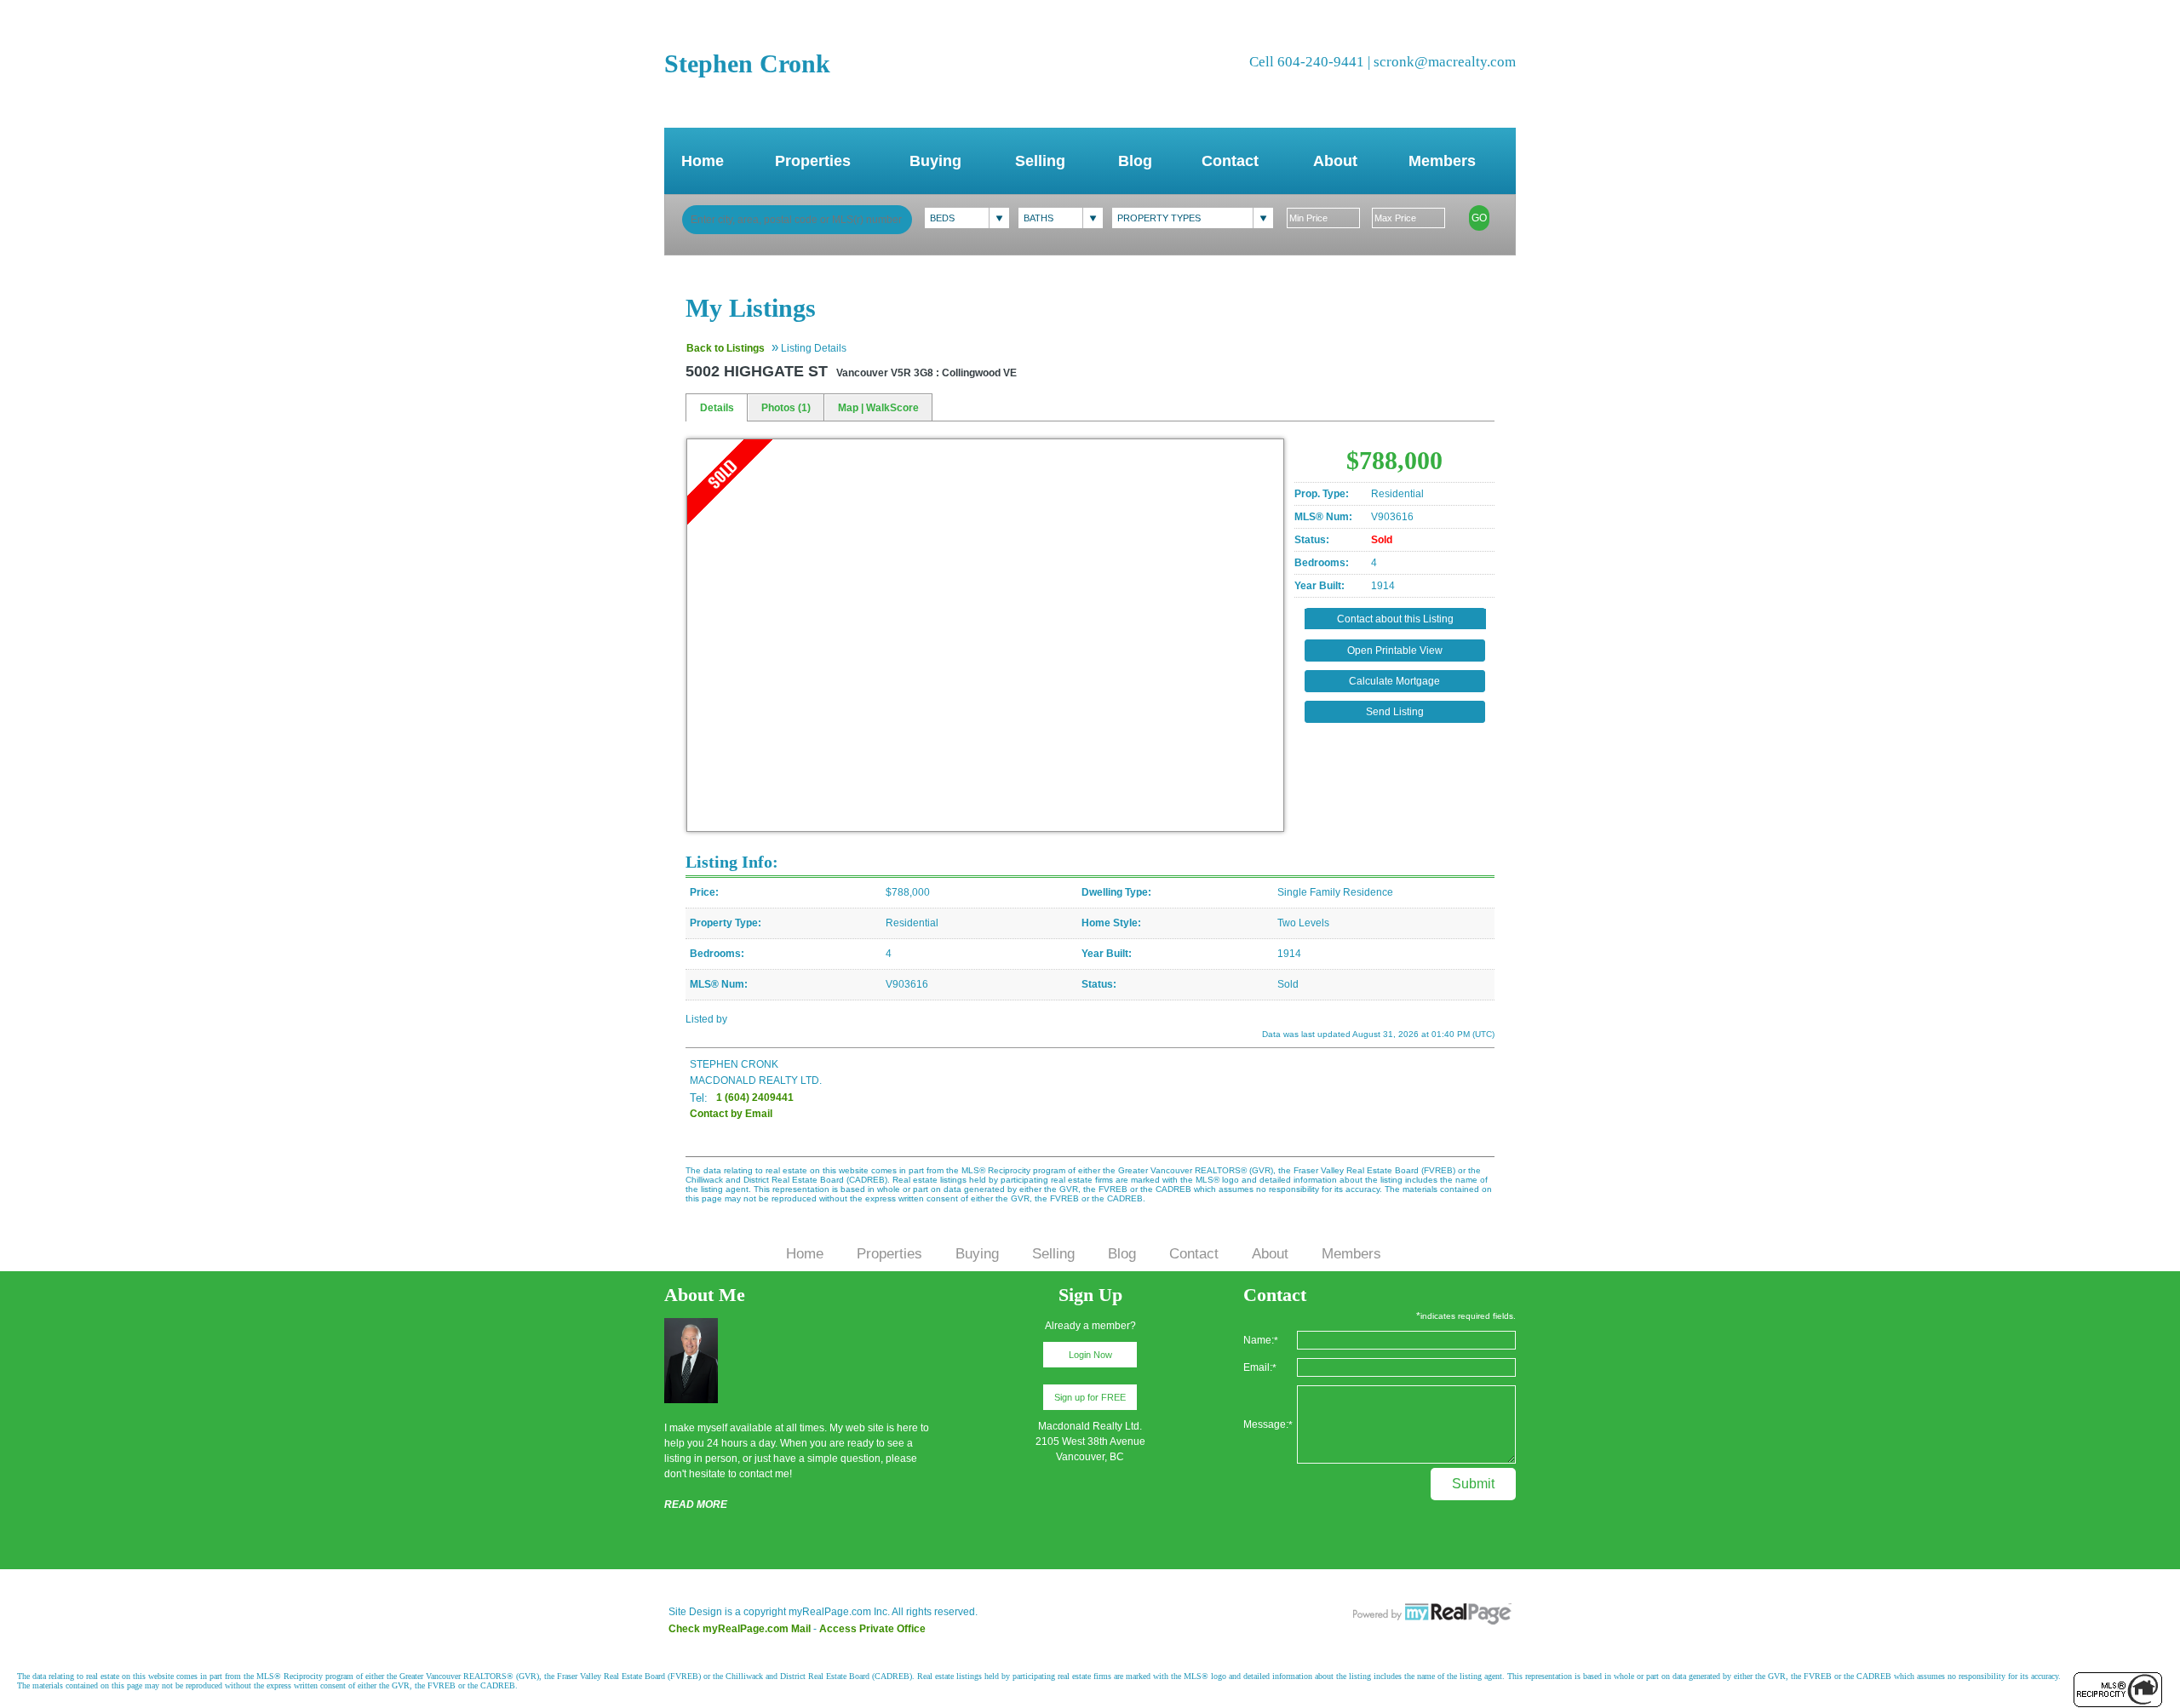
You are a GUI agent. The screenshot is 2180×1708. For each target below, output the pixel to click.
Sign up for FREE (1090, 1397)
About (1335, 161)
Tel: (699, 1098)
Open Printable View (1395, 651)
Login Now (1090, 1355)
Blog (1135, 161)
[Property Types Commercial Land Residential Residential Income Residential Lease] (1193, 218)
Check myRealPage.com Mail (740, 1629)
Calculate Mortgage (1394, 681)
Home (703, 161)
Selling (1040, 161)
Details (717, 408)
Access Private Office (872, 1629)
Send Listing (1395, 712)
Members (1442, 161)
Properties (813, 161)
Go (1479, 218)
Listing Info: (732, 862)
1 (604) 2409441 (755, 1098)
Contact (1230, 161)
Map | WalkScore (878, 408)
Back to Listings (726, 348)
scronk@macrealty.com (1445, 62)
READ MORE (696, 1505)
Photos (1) (786, 408)
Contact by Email (731, 1114)
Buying (935, 161)
